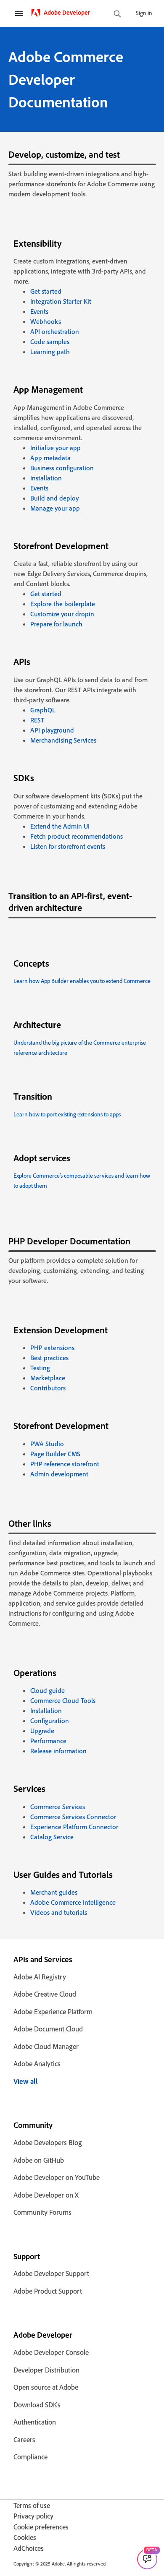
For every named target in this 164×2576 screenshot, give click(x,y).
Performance (48, 1741)
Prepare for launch (56, 624)
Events (39, 311)
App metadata (50, 458)
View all (26, 2081)
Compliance (30, 2457)
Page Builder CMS (55, 1454)
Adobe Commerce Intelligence (73, 1902)
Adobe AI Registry (40, 1977)
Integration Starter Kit (61, 301)
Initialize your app (56, 448)
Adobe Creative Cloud (45, 1994)
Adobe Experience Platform (53, 2012)
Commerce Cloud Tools (63, 1700)
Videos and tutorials (59, 1912)
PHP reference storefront (65, 1464)
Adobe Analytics (37, 2064)
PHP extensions (52, 1348)
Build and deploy (54, 498)
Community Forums (42, 2212)
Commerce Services (58, 1807)
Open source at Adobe (46, 2387)
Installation (46, 478)
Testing (40, 1368)
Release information (58, 1751)
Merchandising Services (63, 740)
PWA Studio (47, 1444)
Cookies (25, 2537)
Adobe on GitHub (39, 2160)
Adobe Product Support (48, 2291)
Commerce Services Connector (73, 1817)
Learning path (50, 352)
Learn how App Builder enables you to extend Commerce (82, 981)
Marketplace (48, 1378)
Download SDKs (37, 2405)
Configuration (50, 1721)
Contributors (48, 1388)
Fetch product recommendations (77, 836)
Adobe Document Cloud (48, 2029)
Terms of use (32, 2505)
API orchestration (55, 331)
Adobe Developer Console (51, 2352)
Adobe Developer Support (51, 2273)
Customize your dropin (62, 614)
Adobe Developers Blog (48, 2142)
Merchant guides (54, 1892)
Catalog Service (52, 1837)
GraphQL (43, 710)
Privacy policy (33, 2516)
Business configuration (62, 468)
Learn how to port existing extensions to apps (67, 1114)
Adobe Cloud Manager (46, 2046)
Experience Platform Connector (74, 1827)
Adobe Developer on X (46, 2195)
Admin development (59, 1474)
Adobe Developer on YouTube (57, 2177)
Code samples (50, 342)
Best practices (49, 1358)
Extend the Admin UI (60, 826)
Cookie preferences (41, 2527)
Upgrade (42, 1731)
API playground (52, 730)
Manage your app (55, 508)
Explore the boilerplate (63, 604)
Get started (46, 291)
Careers (24, 2439)
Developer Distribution (46, 2370)
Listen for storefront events (68, 846)
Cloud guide (48, 1690)
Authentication (35, 2422)
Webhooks (46, 321)
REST (37, 720)
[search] (117, 14)
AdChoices (29, 2548)
